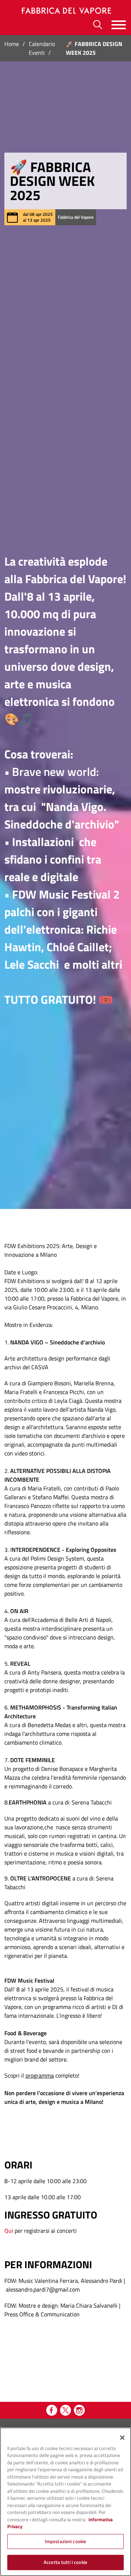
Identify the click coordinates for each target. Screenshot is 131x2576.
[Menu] (119, 25)
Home (12, 44)
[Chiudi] (122, 2438)
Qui (9, 2231)
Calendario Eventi (42, 48)
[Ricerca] (98, 25)
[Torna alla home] (65, 11)
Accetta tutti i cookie (65, 2562)
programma (40, 2075)
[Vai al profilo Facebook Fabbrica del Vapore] (52, 2410)
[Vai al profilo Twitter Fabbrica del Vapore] (65, 2410)
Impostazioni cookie (65, 2541)
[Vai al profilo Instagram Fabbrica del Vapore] (79, 2410)
